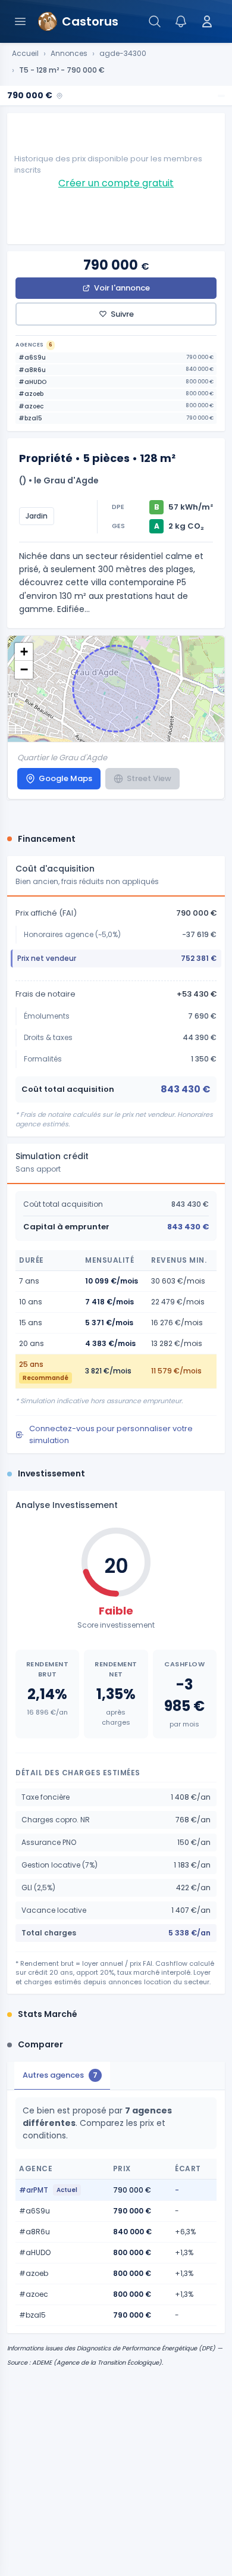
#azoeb (116, 394)
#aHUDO (116, 382)
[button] (24, 652)
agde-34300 (123, 54)
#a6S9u (116, 357)
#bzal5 (116, 418)
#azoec (116, 406)
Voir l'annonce (122, 288)
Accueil (25, 54)
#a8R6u (116, 370)
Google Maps (65, 778)
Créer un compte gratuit (116, 183)
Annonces (69, 54)
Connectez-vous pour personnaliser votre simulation (111, 1434)
